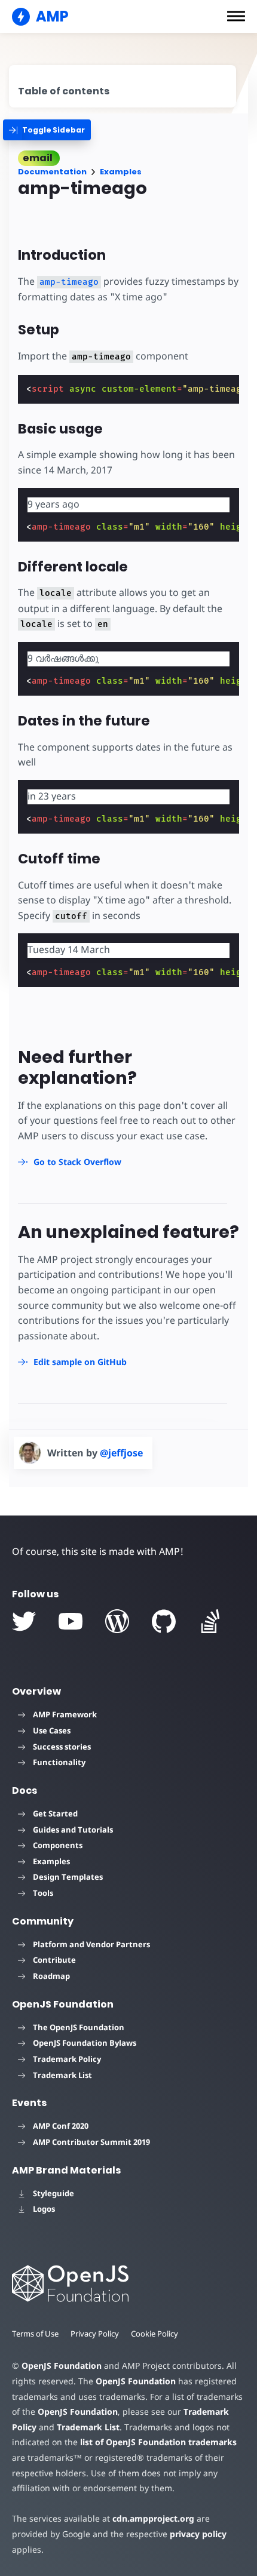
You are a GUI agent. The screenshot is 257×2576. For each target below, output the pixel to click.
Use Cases (52, 1730)
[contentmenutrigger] (123, 86)
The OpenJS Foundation (79, 2027)
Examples (121, 172)
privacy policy (198, 2534)
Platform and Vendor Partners (91, 1944)
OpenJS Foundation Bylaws (85, 2043)
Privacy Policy (95, 2334)
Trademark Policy (67, 2059)
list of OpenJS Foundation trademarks (158, 2442)
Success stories (62, 1747)
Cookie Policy (154, 2334)
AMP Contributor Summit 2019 (91, 2142)
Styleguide (53, 2193)
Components (58, 1845)
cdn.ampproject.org (153, 2518)
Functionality (59, 1762)
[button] (236, 16)
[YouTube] (71, 1621)
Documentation (52, 172)
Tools (43, 1893)
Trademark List (62, 2075)
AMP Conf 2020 (61, 2126)
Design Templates (68, 1877)
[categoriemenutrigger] (47, 130)
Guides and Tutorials (73, 1830)
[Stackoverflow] (210, 1621)
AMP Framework (65, 1714)
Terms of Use (35, 2334)
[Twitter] (24, 1621)
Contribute (54, 1960)
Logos (44, 2209)
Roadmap (51, 1976)
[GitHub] (164, 1621)
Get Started (55, 1813)
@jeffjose (121, 1453)
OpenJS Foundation (62, 2366)
